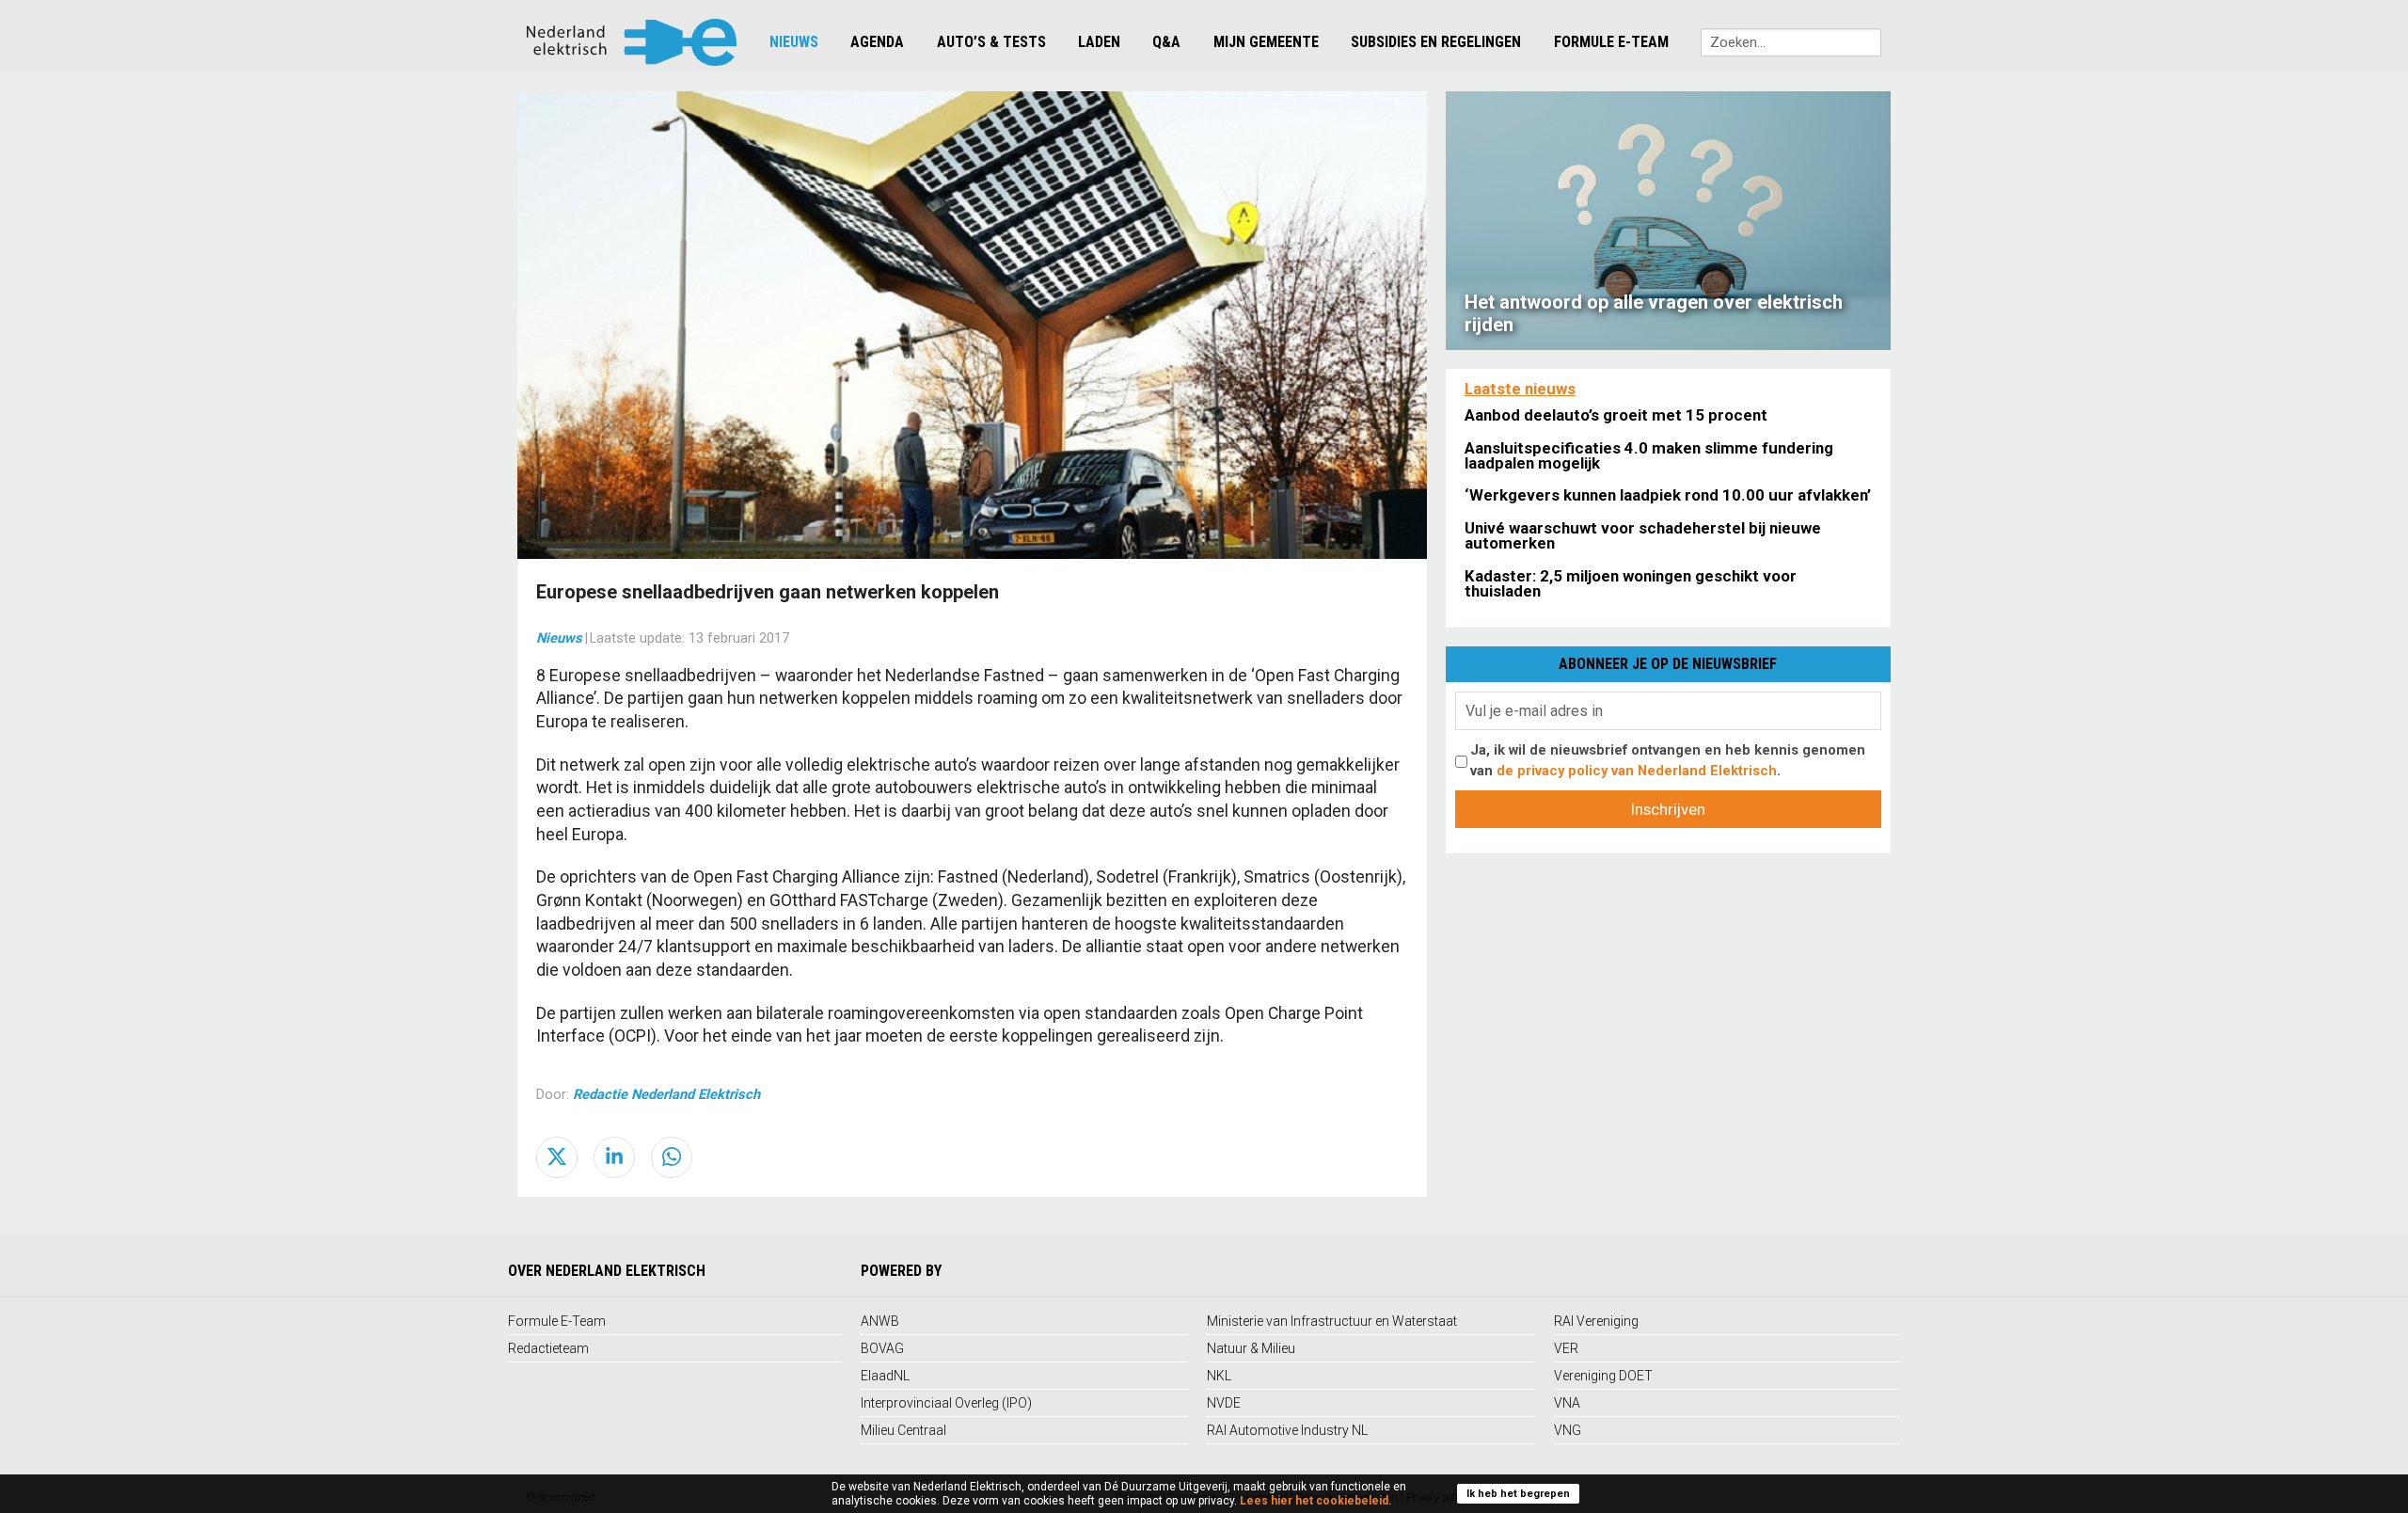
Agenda (877, 42)
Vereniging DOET (1603, 1376)
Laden (1099, 42)
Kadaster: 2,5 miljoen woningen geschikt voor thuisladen (1631, 583)
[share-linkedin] (614, 1157)
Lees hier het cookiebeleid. (1316, 1501)
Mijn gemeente (1266, 42)
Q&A (1166, 42)
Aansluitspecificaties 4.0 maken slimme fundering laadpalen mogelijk (1649, 455)
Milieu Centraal (903, 1430)
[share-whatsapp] (672, 1157)
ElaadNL (885, 1376)
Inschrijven (1668, 809)
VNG (1568, 1430)
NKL (1219, 1376)
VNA (1567, 1403)
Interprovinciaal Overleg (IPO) (946, 1403)
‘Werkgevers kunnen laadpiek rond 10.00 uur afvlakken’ (1668, 495)
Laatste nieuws (1520, 389)
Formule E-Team (1611, 42)
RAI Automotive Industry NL (1287, 1430)
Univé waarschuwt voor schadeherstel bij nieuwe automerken (1643, 535)
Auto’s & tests (991, 42)
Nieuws (794, 42)
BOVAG (882, 1348)
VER (1566, 1348)
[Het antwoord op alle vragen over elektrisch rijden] (1668, 219)
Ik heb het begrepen (1518, 1494)
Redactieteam (548, 1348)
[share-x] (557, 1157)
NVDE (1224, 1403)
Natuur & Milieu (1251, 1348)
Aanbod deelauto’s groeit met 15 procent (1616, 415)
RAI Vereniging (1596, 1321)
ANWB (880, 1321)
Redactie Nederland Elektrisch (666, 1094)
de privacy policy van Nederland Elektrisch (1637, 771)
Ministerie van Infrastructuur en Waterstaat (1332, 1321)
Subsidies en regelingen (1436, 42)
